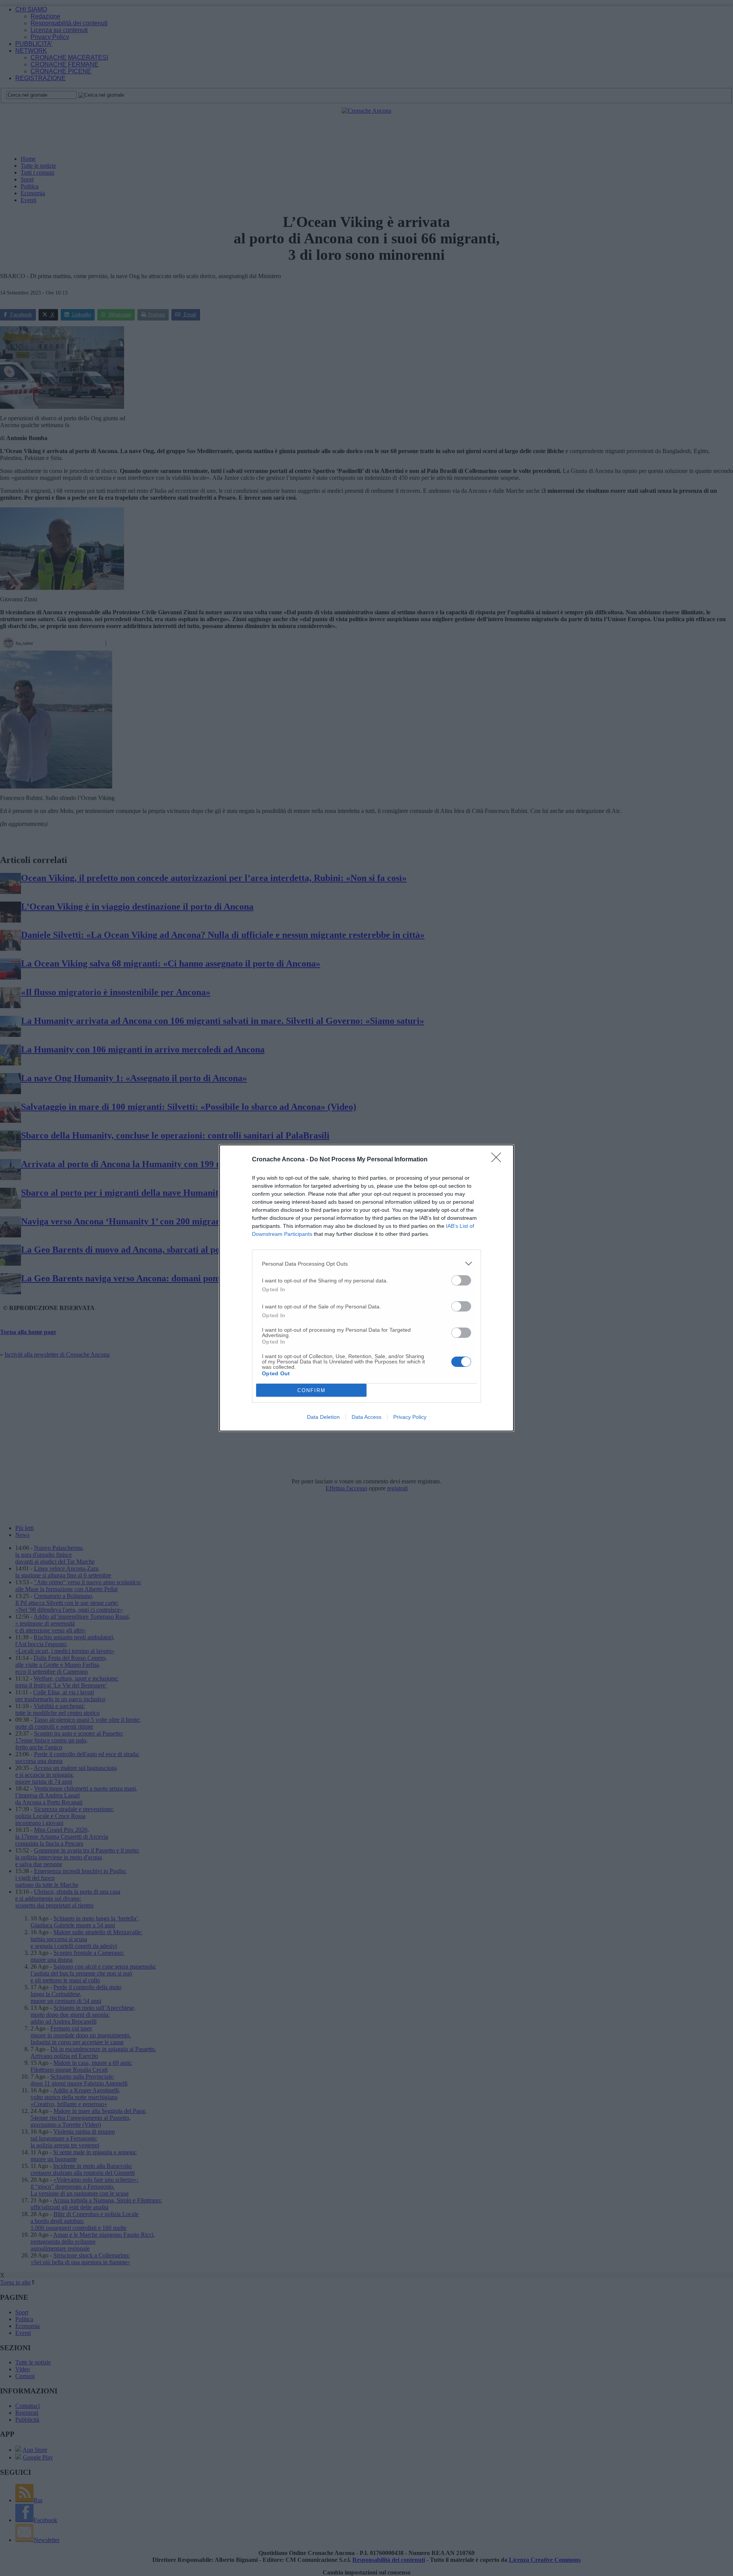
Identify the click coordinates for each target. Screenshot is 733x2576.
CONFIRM (312, 1390)
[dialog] (366, 1288)
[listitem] (366, 1264)
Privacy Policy (410, 1417)
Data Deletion (323, 1417)
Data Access (366, 1417)
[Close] (499, 1160)
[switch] (461, 1280)
